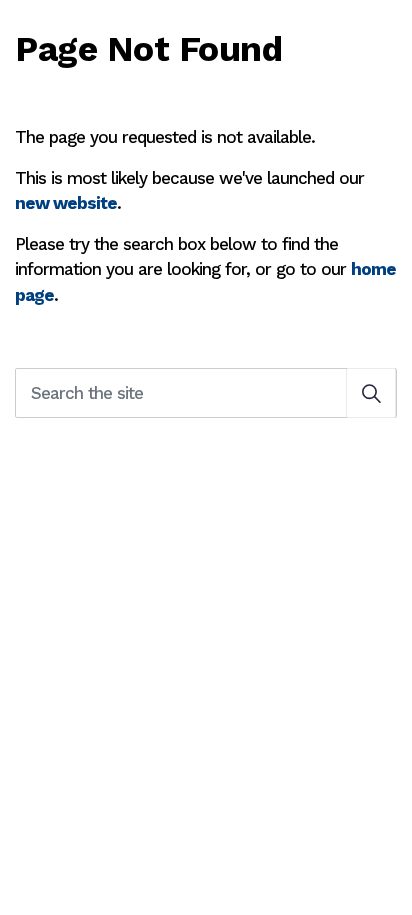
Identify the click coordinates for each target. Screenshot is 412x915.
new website (66, 203)
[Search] (371, 393)
